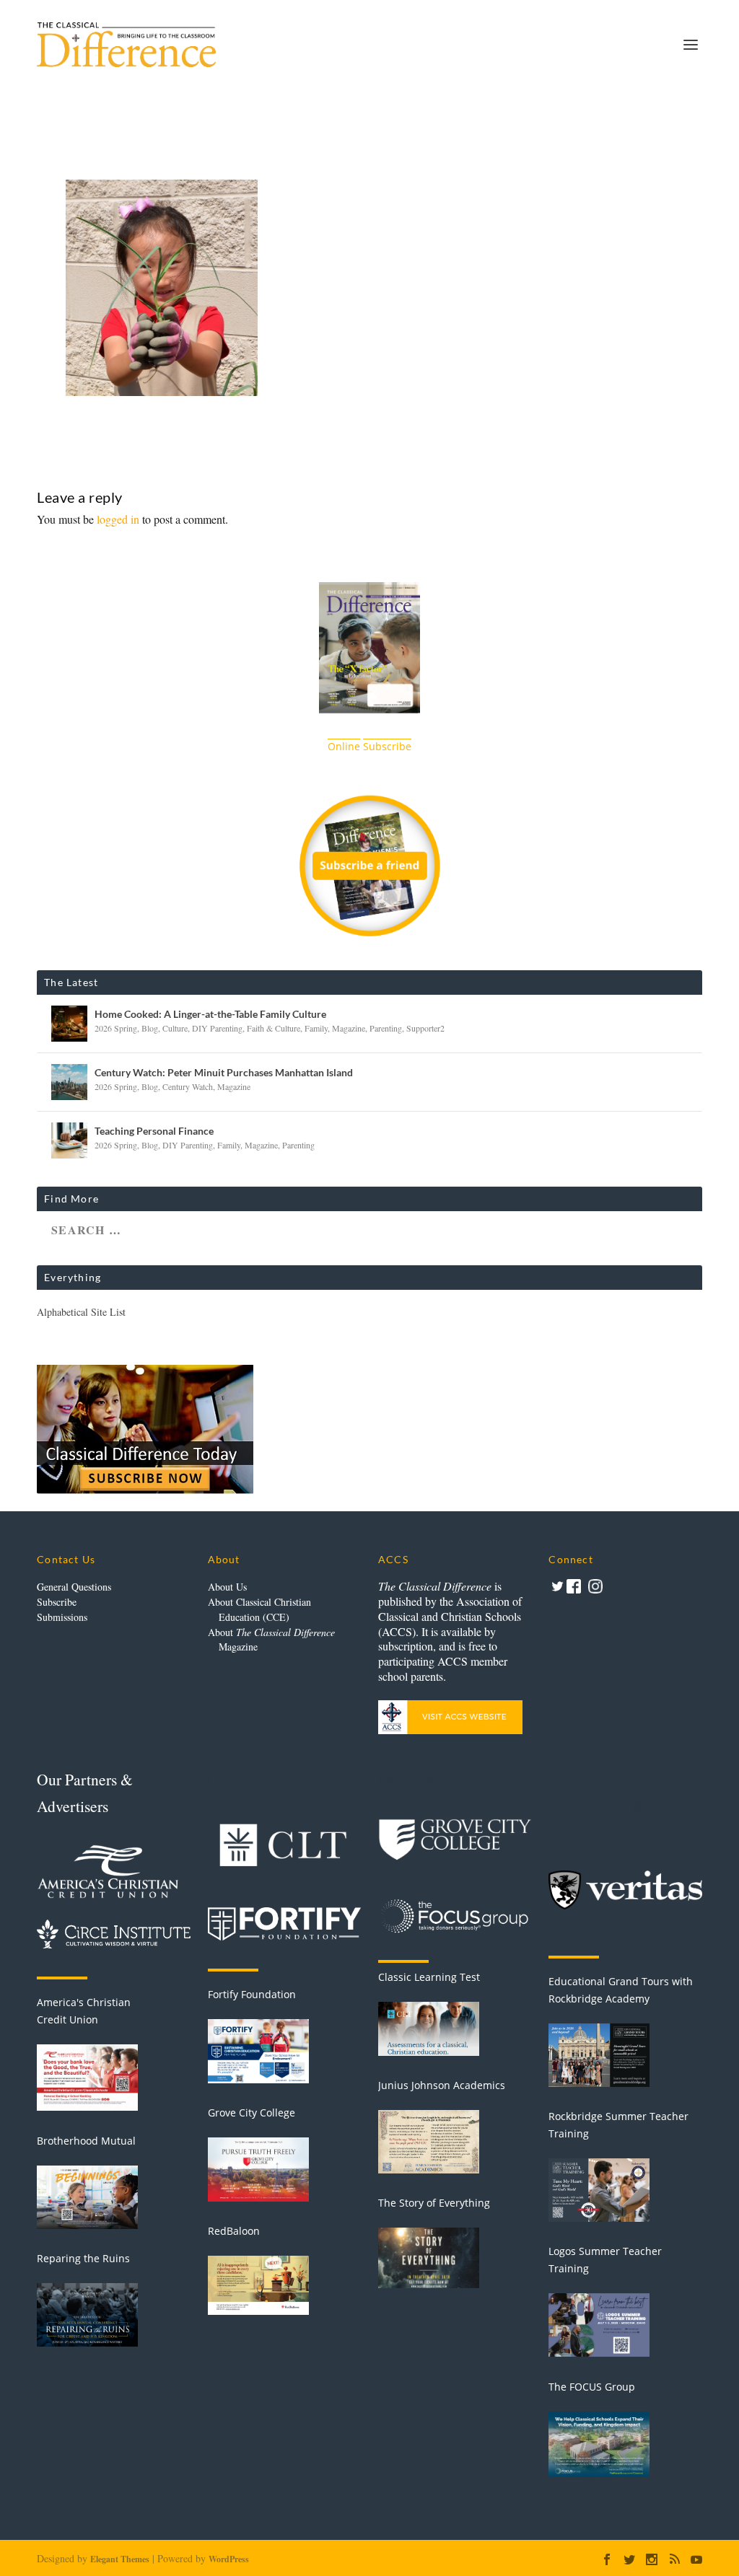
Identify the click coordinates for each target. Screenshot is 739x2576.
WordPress (229, 2559)
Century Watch (188, 1086)
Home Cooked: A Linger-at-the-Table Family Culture (210, 1014)
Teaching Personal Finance (154, 1131)
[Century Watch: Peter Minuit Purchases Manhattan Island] (69, 1082)
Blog (150, 1028)
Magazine (349, 1028)
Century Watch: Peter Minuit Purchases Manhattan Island (224, 1072)
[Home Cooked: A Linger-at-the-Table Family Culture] (69, 1024)
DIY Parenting (217, 1028)
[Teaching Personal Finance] (69, 1140)
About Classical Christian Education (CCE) (259, 1609)
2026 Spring (116, 1028)
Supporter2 (425, 1028)
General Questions (74, 1587)
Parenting (386, 1028)
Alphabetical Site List (81, 1312)
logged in (118, 519)
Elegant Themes (120, 2559)
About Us (227, 1587)
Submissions (62, 1617)
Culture (175, 1028)
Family (316, 1028)
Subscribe (57, 1602)
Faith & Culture (274, 1028)
